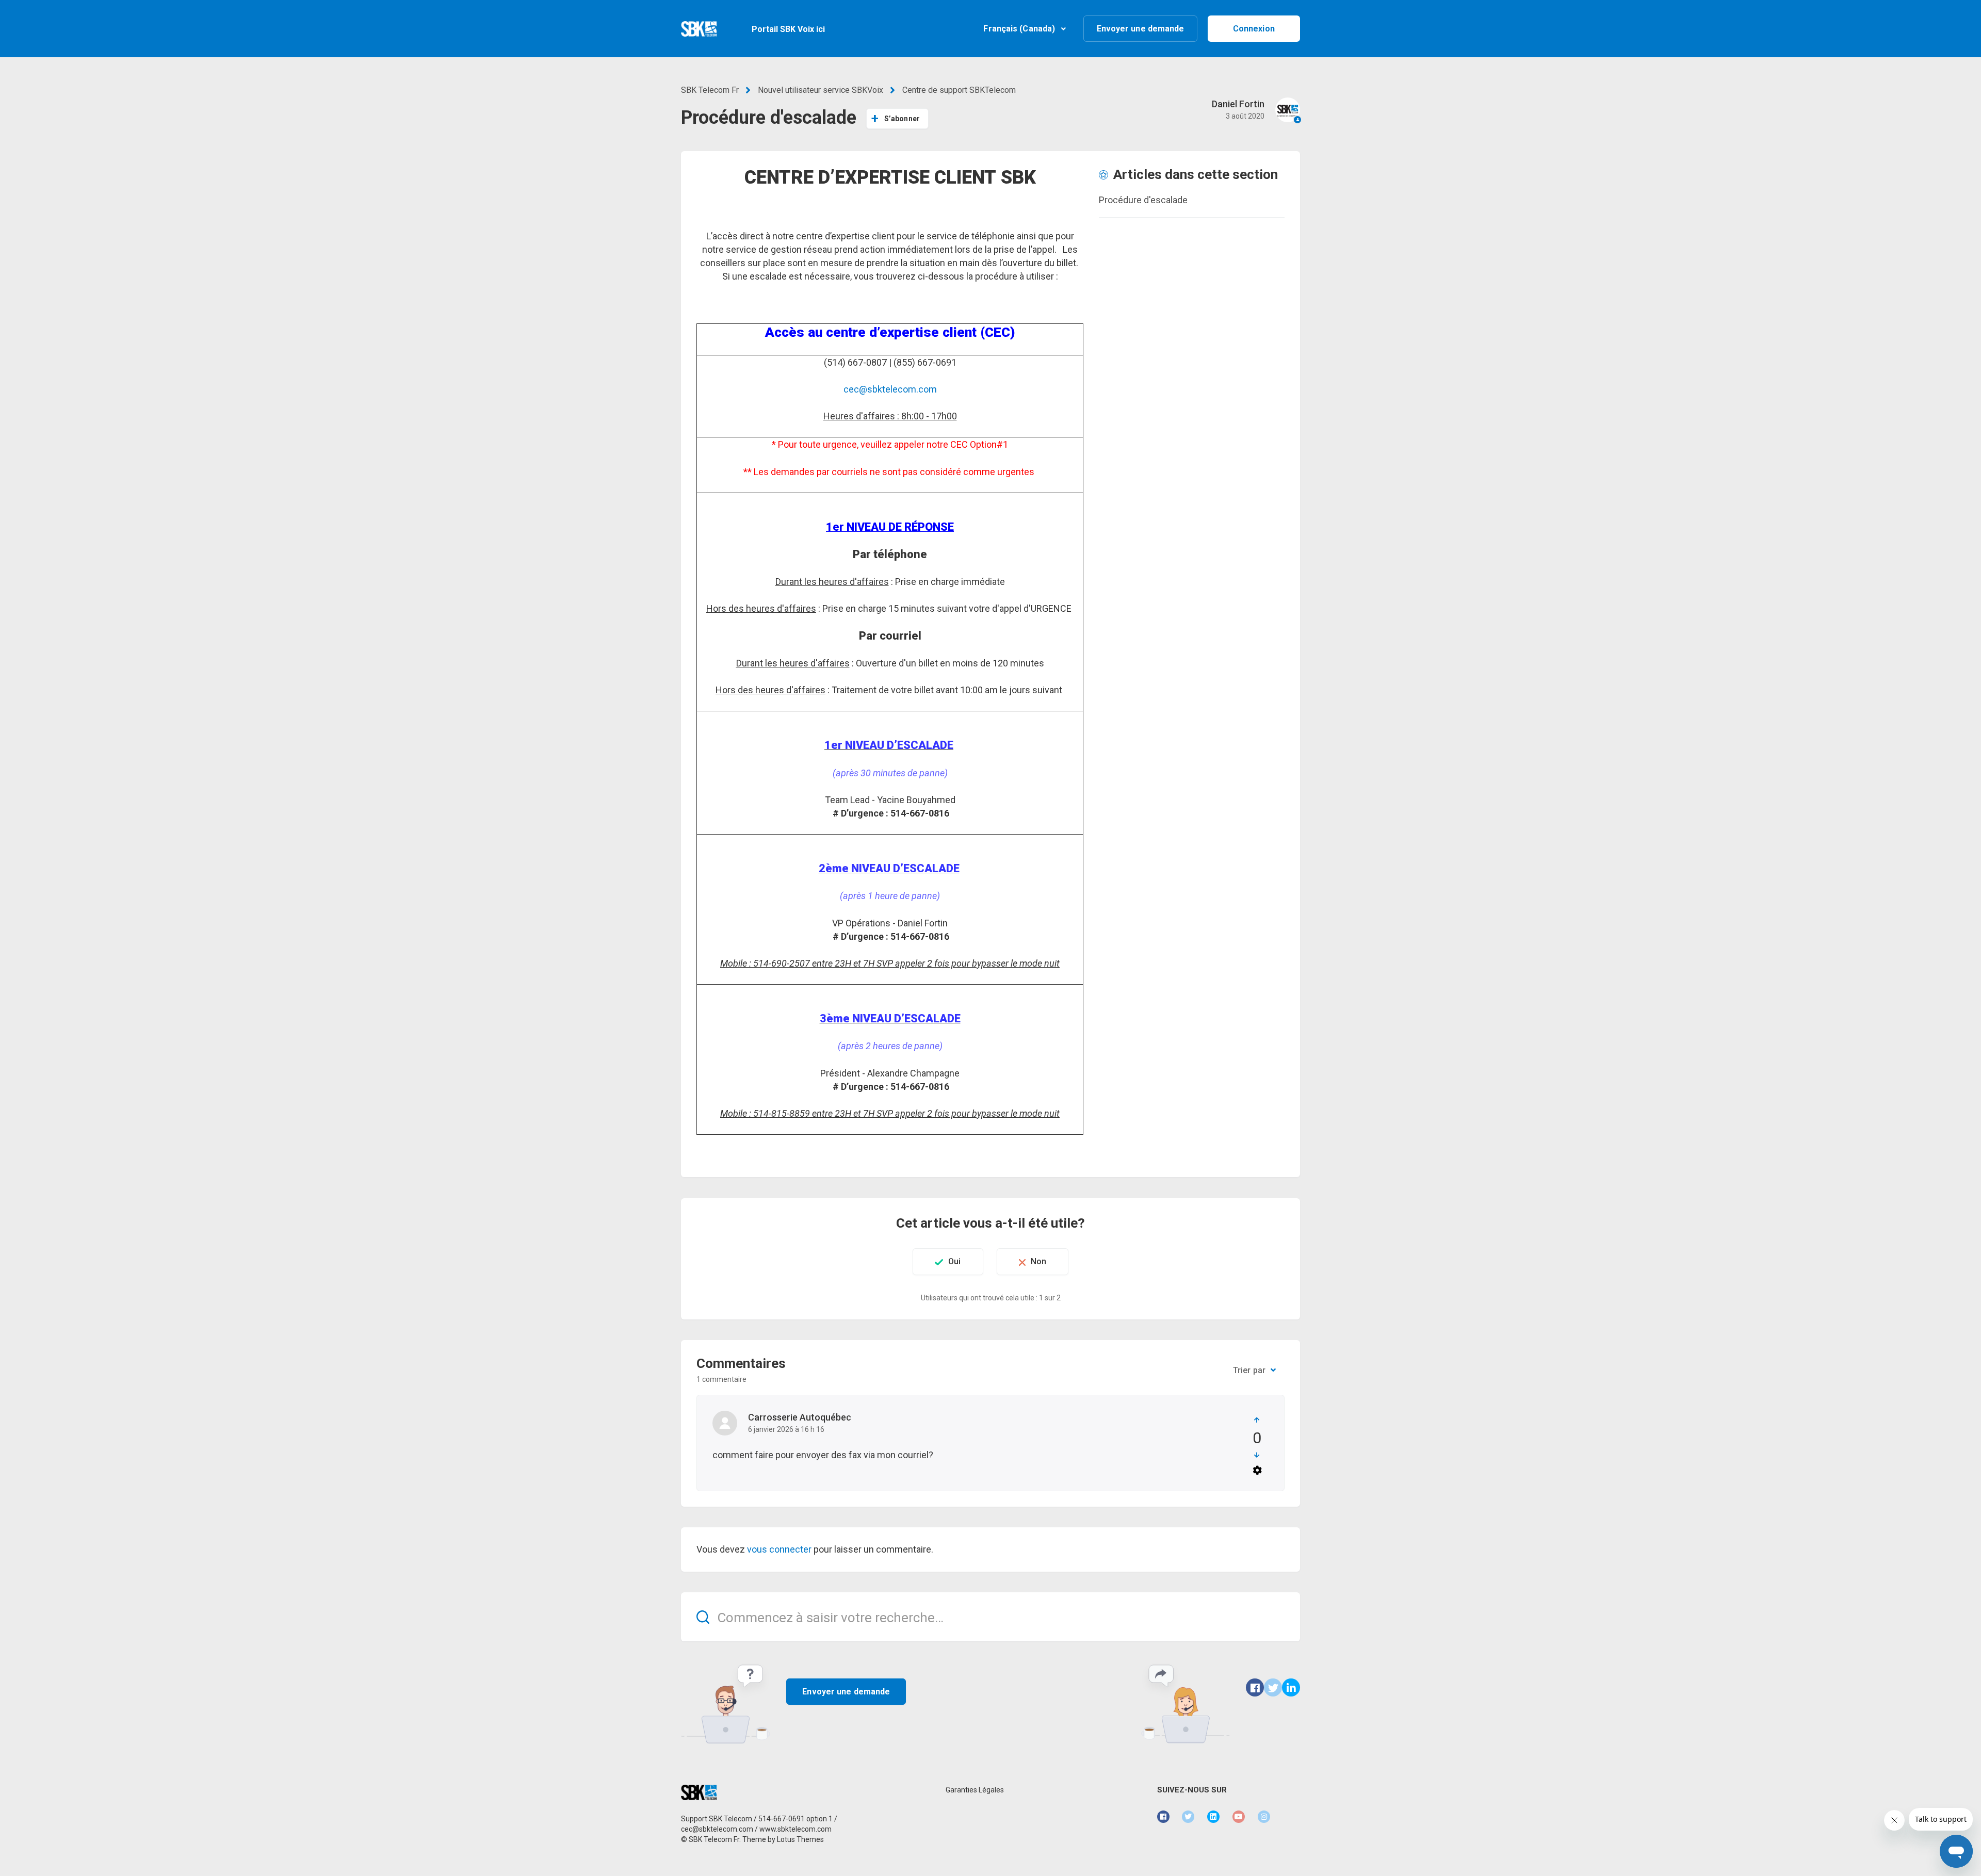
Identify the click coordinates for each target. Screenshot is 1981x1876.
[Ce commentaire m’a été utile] (1257, 1420)
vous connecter (779, 1549)
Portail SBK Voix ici (788, 29)
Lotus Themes (800, 1839)
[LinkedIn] (1291, 1687)
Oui (954, 1261)
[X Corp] (1273, 1687)
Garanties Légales (975, 1790)
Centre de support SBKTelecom (959, 90)
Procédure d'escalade (1143, 200)
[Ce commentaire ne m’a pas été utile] (1257, 1455)
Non (1038, 1261)
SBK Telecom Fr (710, 90)
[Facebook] (1255, 1687)
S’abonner (902, 119)
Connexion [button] (1254, 29)
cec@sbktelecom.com (890, 389)
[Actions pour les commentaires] (1257, 1470)
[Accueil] (699, 29)
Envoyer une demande (1141, 29)
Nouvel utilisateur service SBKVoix (821, 90)
